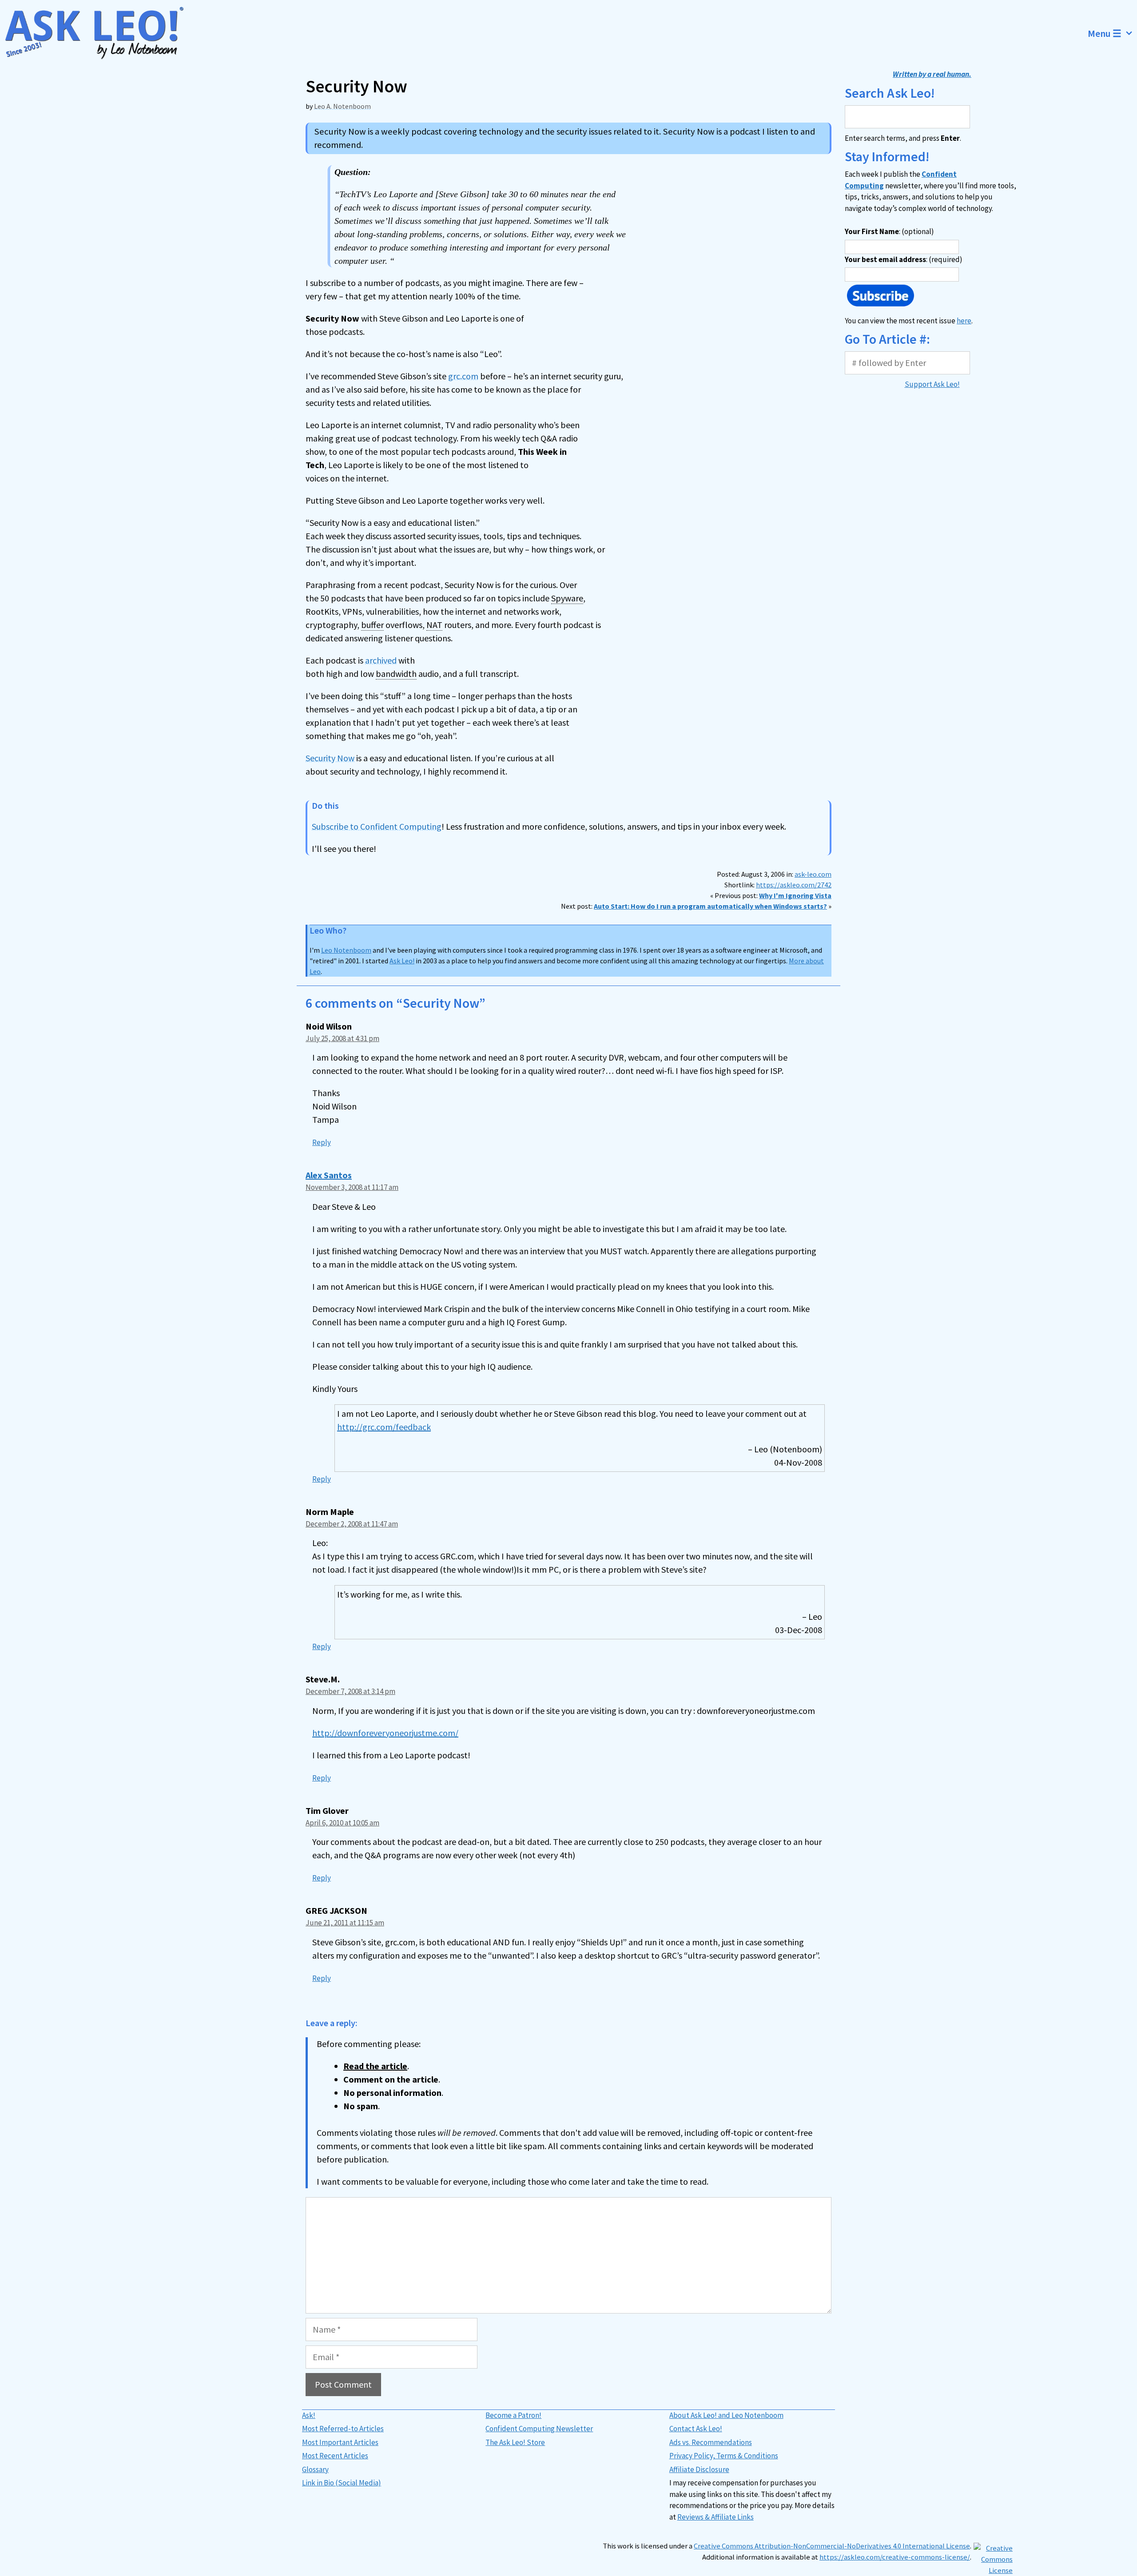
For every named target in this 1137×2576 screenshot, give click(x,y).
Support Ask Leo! (932, 384)
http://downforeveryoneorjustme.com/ (385, 1733)
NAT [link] (434, 625)
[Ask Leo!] (100, 33)
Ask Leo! (402, 961)
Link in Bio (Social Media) (342, 2483)
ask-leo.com (813, 874)
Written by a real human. (932, 74)
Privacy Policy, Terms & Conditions (724, 2456)
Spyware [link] (567, 598)
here (964, 321)
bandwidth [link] (396, 674)
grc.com (463, 376)
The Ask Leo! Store (515, 2442)
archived (381, 660)
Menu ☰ (1105, 33)
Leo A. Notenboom (342, 106)
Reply (322, 1142)
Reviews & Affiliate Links (716, 2517)
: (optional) (889, 231)
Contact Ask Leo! (696, 2429)
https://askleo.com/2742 (794, 885)
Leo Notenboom (346, 950)
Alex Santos (329, 1175)
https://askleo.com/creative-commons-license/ (895, 2557)
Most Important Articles (340, 2442)
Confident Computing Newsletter (539, 2429)
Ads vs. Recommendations (711, 2442)
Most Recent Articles (335, 2456)
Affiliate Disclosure (699, 2469)
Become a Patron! (513, 2415)
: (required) (904, 259)
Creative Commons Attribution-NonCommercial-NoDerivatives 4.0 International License (832, 2546)
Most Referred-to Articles (343, 2429)
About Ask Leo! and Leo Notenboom (726, 2415)
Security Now (330, 758)
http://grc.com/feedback (384, 1427)
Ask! (309, 2415)
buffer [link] (372, 625)
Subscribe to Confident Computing (377, 826)
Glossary (315, 2469)
